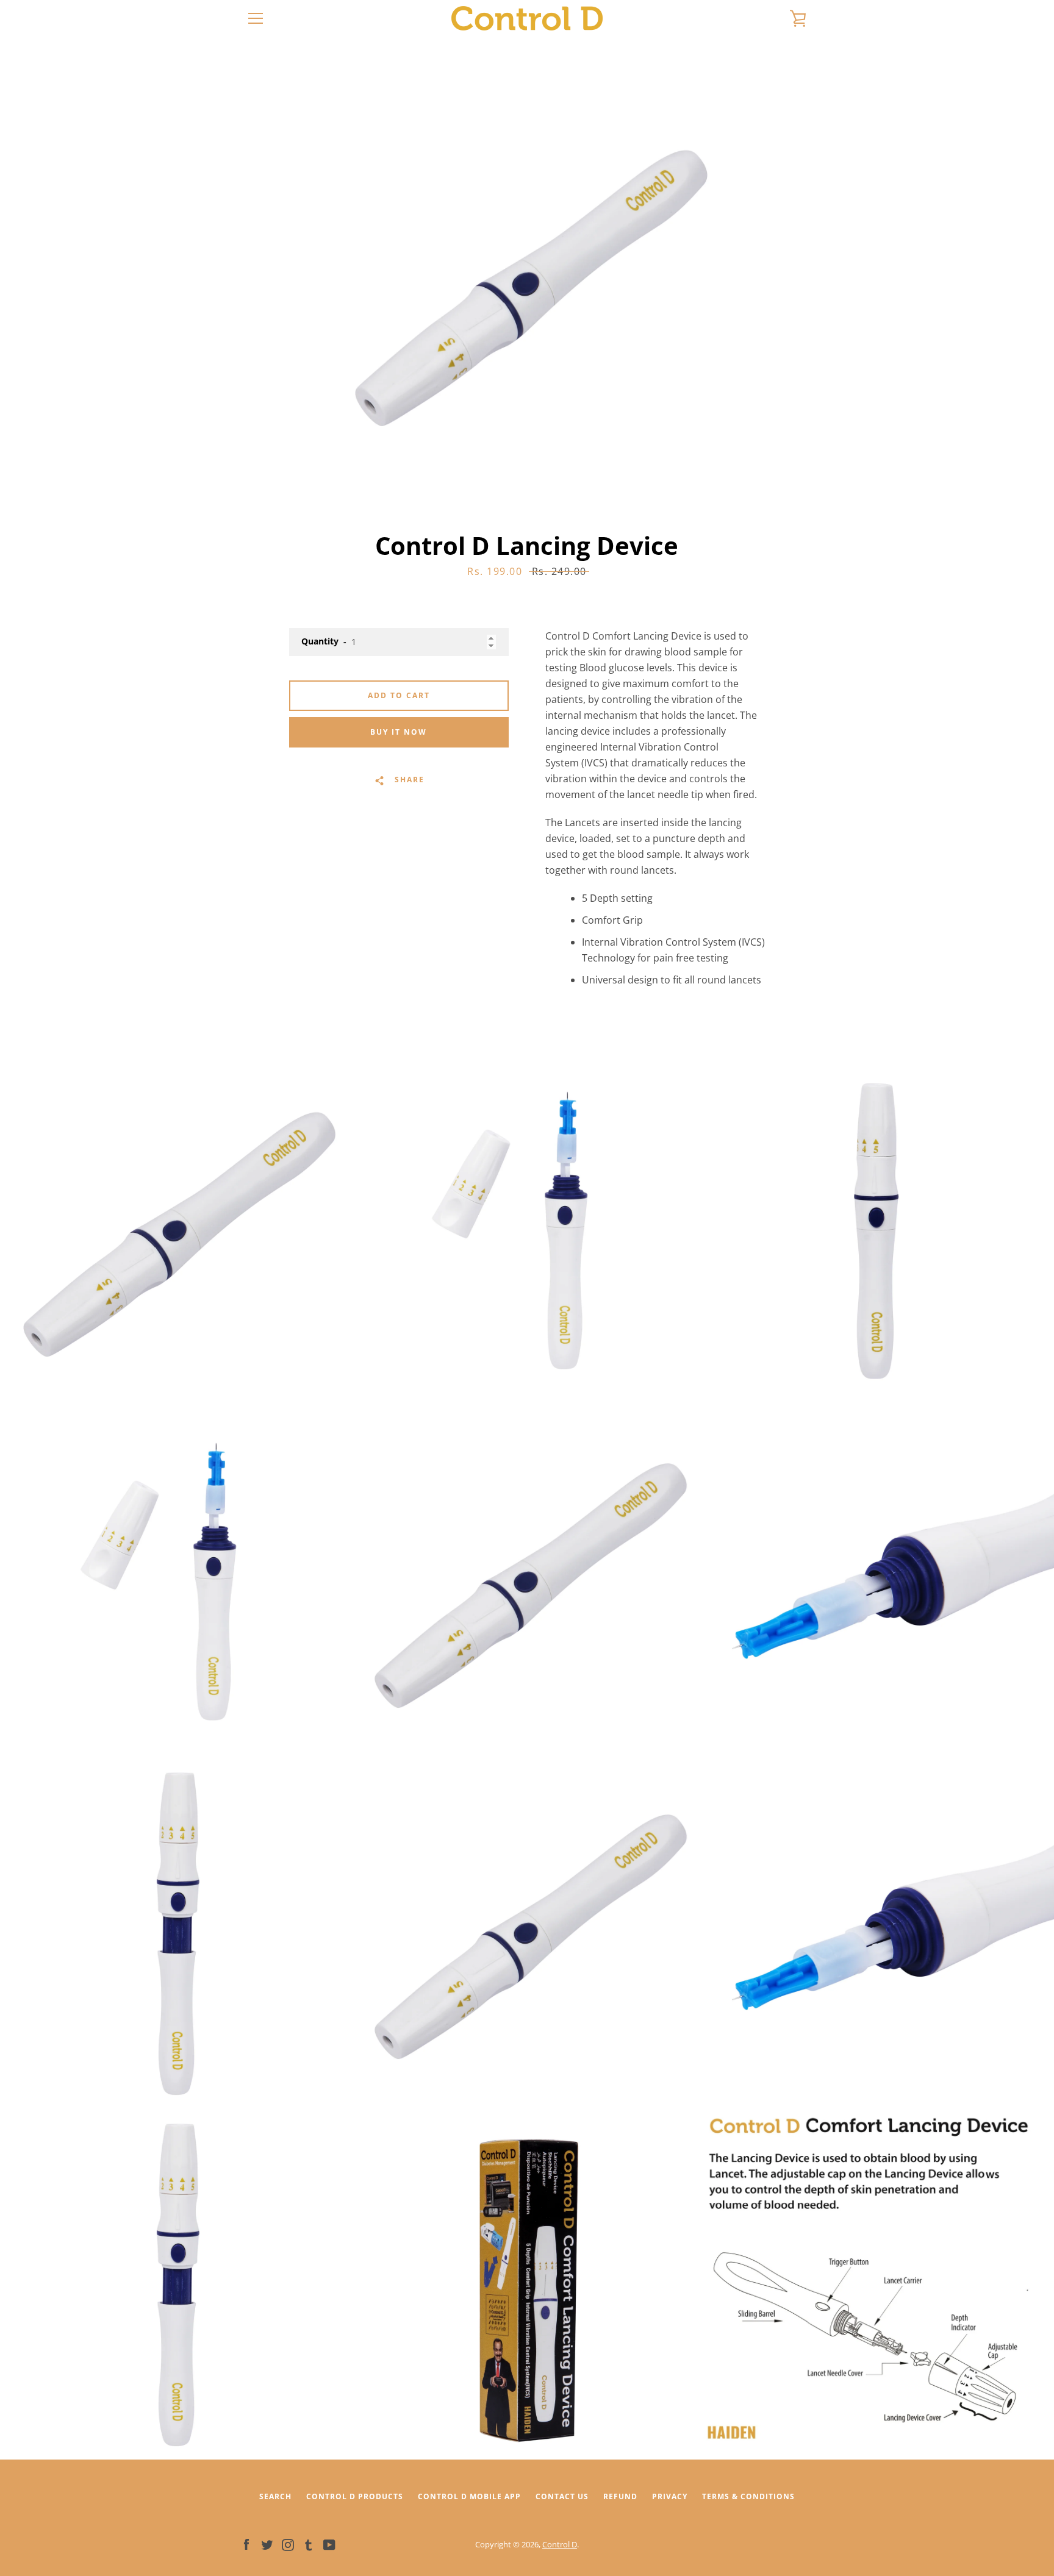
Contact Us (562, 2496)
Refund (620, 2496)
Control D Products (355, 2496)
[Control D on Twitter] (267, 2544)
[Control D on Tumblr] (309, 2544)
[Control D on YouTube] (329, 2544)
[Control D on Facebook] (246, 2544)
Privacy (670, 2496)
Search (275, 2496)
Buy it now (399, 732)
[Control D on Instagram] (288, 2544)
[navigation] (256, 18)
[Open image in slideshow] (527, 284)
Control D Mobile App (469, 2496)
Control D (560, 2544)
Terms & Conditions (748, 2496)
